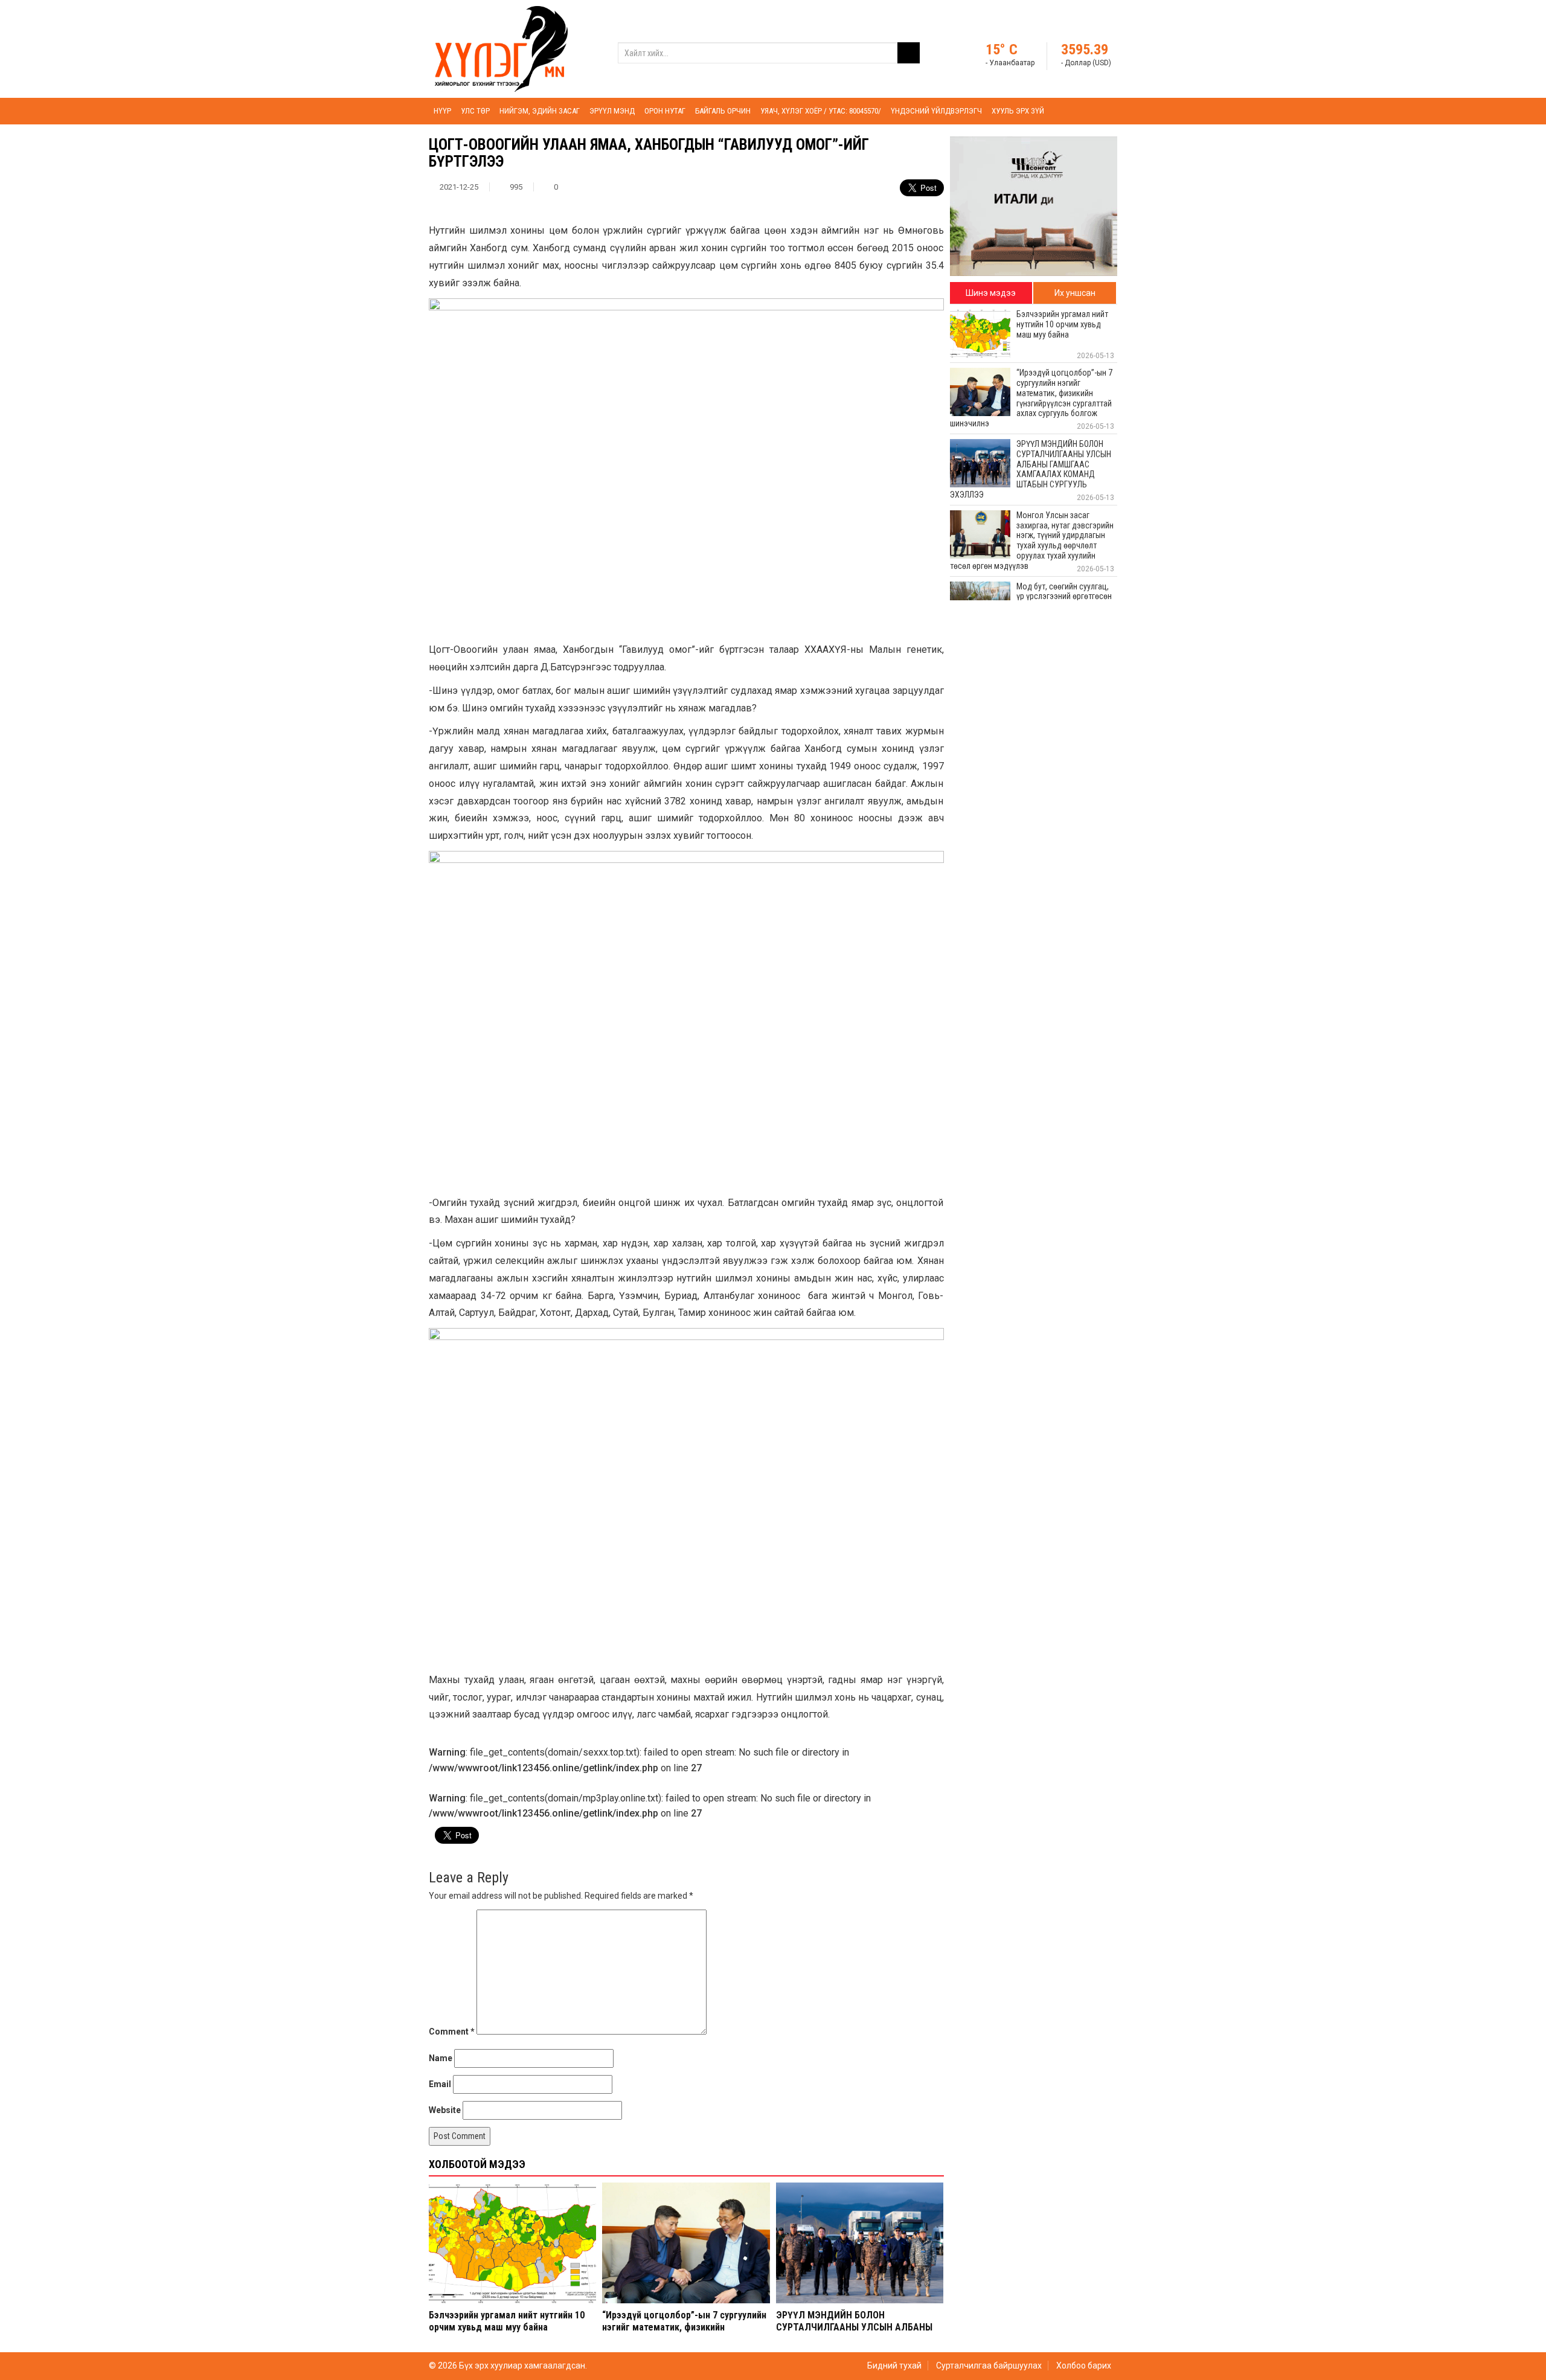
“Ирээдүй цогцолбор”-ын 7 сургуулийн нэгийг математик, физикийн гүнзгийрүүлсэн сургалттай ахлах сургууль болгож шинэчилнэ (684, 2333)
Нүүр (442, 111)
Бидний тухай (894, 2366)
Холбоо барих (1084, 2366)
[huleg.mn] (501, 48)
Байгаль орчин (723, 111)
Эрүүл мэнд (612, 111)
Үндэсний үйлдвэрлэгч (936, 111)
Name (441, 2058)
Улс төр (475, 111)
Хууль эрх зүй (1018, 111)
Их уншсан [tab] (1075, 293)
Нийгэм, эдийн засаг (540, 111)
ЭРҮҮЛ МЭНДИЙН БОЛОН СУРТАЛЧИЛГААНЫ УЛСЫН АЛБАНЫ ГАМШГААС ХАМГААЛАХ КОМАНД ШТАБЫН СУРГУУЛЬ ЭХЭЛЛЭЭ (854, 2333)
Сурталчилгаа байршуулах (989, 2366)
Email (440, 2084)
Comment (452, 2032)
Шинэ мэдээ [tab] (991, 293)
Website (445, 2110)
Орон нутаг (665, 111)
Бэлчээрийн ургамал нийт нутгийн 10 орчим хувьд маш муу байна (507, 2321)
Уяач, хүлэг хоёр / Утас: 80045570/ (821, 111)
